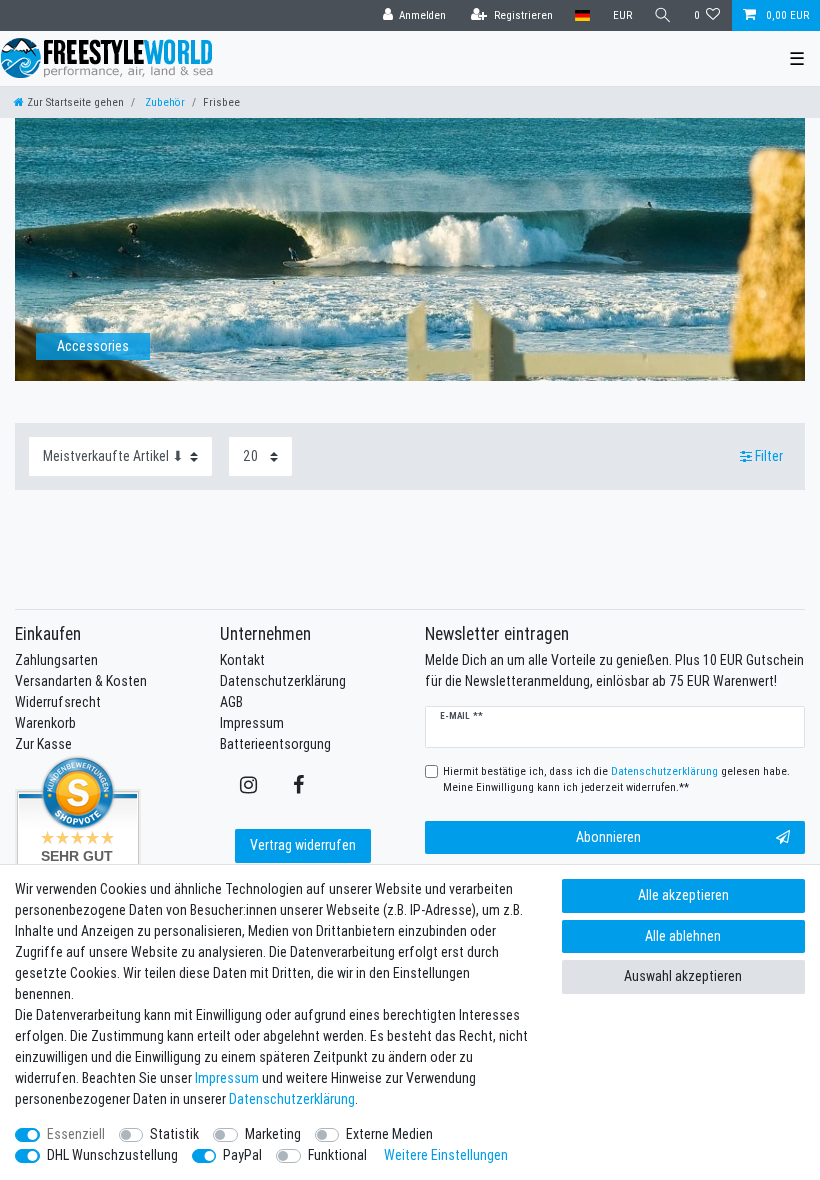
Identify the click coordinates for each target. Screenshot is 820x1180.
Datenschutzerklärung (283, 681)
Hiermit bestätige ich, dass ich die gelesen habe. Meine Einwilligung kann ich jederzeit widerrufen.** (616, 779)
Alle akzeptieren (683, 895)
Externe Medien (389, 1134)
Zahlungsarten (56, 660)
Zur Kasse (43, 744)
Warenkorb (45, 723)
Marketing (273, 1134)
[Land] (582, 15)
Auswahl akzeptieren (683, 976)
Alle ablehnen (683, 936)
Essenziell (76, 1134)
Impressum (252, 723)
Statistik (174, 1134)
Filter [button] (769, 456)
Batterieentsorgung (275, 744)
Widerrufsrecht (58, 702)
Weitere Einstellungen (446, 1155)
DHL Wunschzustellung (112, 1155)
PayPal (242, 1155)
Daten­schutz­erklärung (292, 1099)
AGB (231, 702)
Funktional (337, 1155)
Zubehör (163, 102)
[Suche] (663, 15)
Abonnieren (608, 837)
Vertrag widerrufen (303, 845)
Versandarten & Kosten (81, 681)
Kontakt (242, 660)
